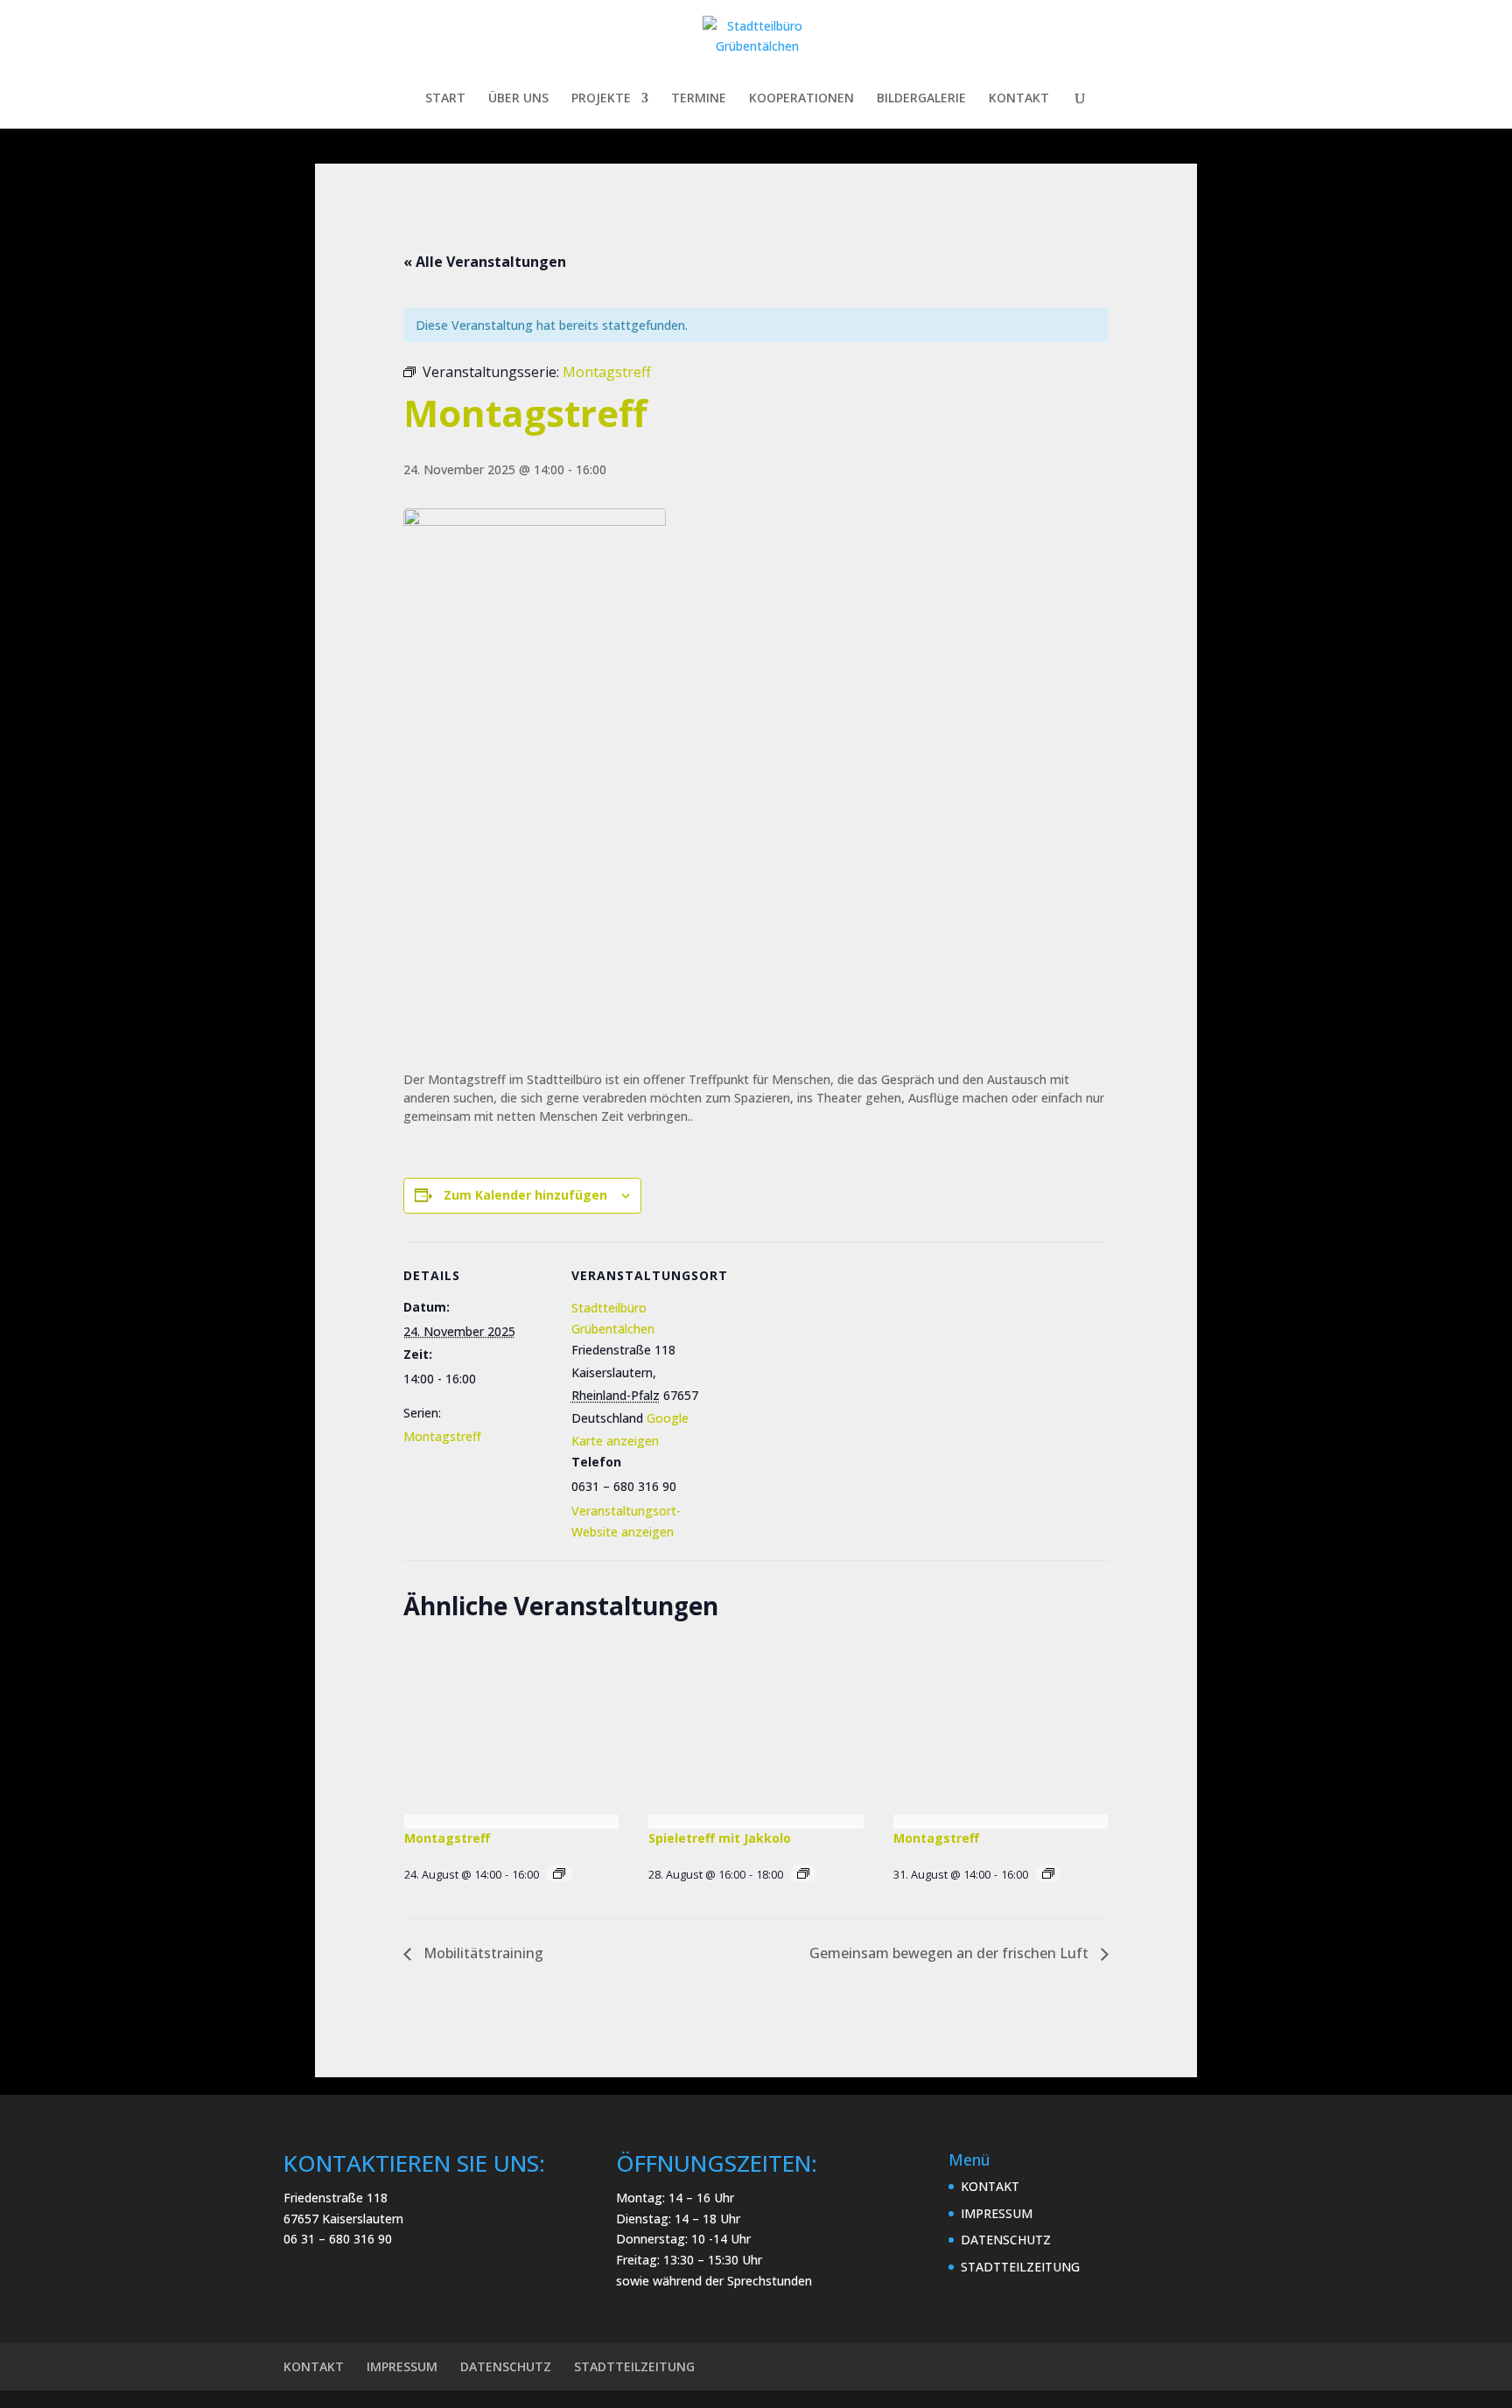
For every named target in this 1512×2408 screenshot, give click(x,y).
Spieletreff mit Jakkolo (720, 1838)
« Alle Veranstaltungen (485, 262)
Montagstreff (442, 1436)
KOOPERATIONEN (801, 99)
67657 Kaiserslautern (343, 2219)
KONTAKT (1019, 99)
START (445, 99)
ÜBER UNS (518, 99)
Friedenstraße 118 (336, 2198)
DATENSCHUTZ (1006, 2240)
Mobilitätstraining (482, 1953)
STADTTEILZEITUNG (1020, 2267)
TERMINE (699, 99)
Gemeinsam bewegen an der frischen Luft (951, 1953)
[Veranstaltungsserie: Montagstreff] (559, 1873)
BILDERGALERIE (921, 99)
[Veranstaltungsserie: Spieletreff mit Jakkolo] (803, 1873)
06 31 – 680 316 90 (338, 2239)
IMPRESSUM (997, 2213)
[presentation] (511, 1734)
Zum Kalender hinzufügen (525, 1195)
